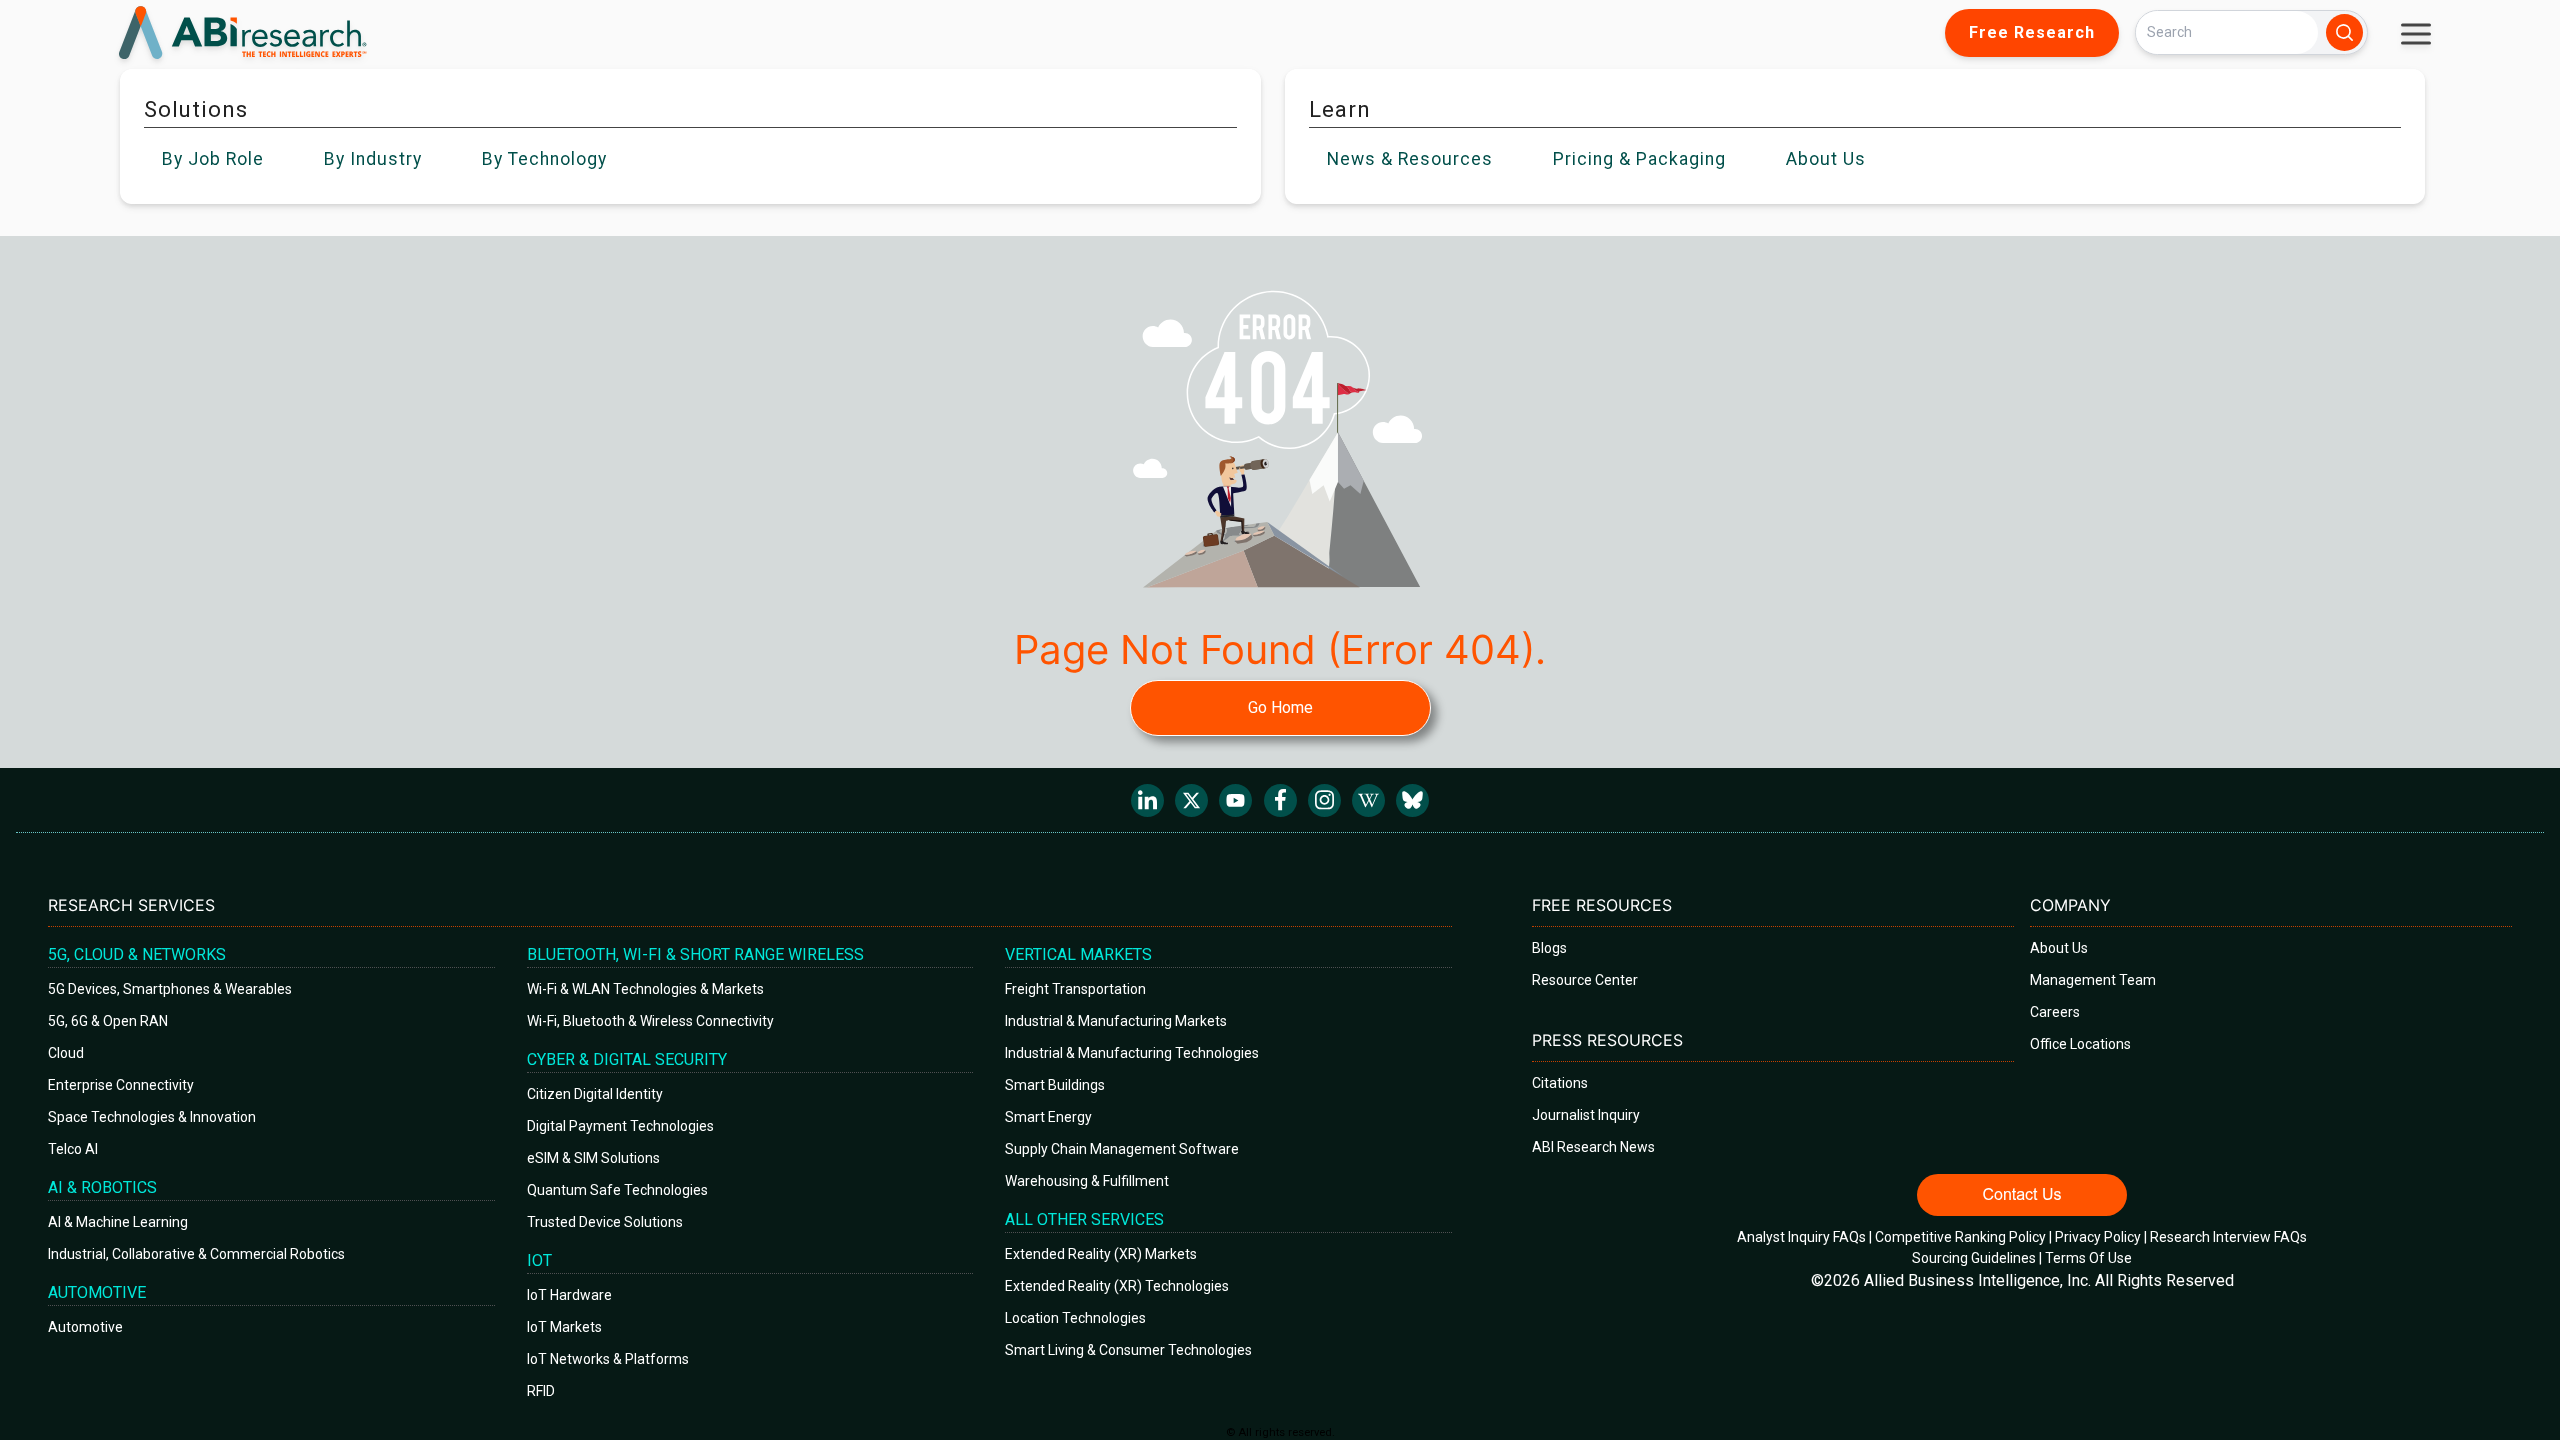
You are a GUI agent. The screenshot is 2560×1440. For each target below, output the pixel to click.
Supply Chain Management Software (1122, 1149)
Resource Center (1585, 980)
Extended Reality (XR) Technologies (1117, 1286)
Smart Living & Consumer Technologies (1128, 1350)
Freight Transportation (1075, 989)
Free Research (2032, 32)
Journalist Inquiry (1586, 1115)
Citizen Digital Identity (595, 1094)
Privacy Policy (2098, 1237)
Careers (2055, 1012)
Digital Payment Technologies (620, 1126)
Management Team (2093, 980)
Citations (1560, 1083)
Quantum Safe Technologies (617, 1190)
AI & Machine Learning (118, 1222)
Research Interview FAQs (2228, 1237)
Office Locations (2080, 1044)
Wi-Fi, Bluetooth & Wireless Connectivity (650, 1021)
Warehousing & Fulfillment (1087, 1181)
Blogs (1549, 948)
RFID (541, 1391)
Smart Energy (1048, 1117)
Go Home (1280, 707)
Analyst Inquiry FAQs (1801, 1237)
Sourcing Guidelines (1974, 1258)
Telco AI (73, 1149)
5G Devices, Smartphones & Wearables (170, 989)
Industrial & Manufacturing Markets (1116, 1021)
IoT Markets (564, 1327)
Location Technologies (1075, 1318)
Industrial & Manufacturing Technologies (1132, 1053)
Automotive (85, 1327)
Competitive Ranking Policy (1960, 1237)
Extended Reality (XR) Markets (1101, 1254)
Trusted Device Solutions (605, 1222)
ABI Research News (1593, 1147)
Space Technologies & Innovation (152, 1117)
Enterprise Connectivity (121, 1085)
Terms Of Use (2088, 1258)
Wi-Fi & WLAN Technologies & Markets (645, 989)
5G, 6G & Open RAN (108, 1021)
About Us (2059, 948)
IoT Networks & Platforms (608, 1359)
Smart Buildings (1055, 1085)
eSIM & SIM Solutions (593, 1158)
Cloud (66, 1053)
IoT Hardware (569, 1295)
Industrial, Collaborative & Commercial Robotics (196, 1254)
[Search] (2344, 32)
